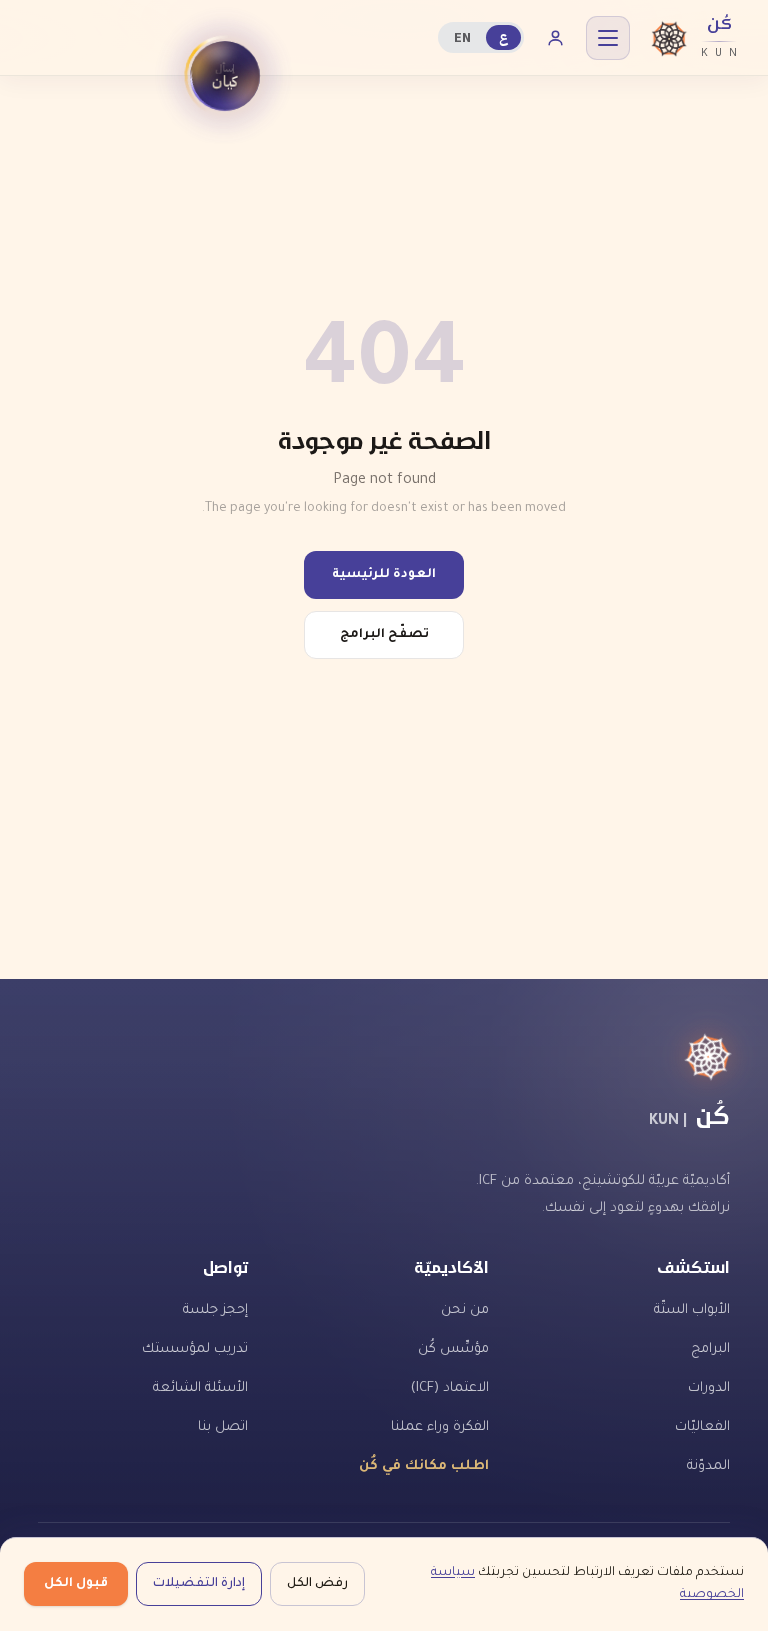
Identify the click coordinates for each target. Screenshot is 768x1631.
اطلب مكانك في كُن (424, 1466)
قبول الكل (76, 1584)
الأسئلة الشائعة (200, 1388)
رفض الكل (317, 1584)
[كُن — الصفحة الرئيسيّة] (383, 1057)
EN (462, 37)
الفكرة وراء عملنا (440, 1427)
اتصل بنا (223, 1427)
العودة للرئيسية (384, 575)
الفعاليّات (702, 1427)
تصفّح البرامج (384, 635)
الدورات (709, 1388)
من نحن (465, 1310)
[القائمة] (608, 38)
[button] (225, 76)
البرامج (710, 1349)
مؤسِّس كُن (453, 1349)
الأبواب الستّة (692, 1310)
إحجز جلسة (215, 1310)
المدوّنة (708, 1466)
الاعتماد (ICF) (450, 1388)
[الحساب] (555, 38)
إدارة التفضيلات (199, 1584)
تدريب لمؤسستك (195, 1349)
